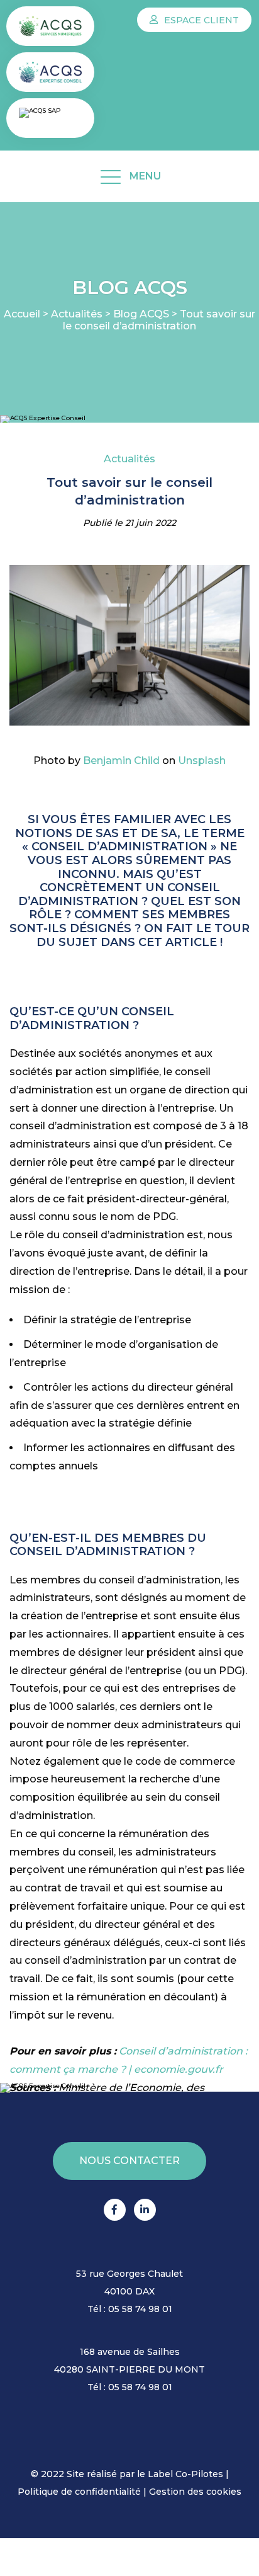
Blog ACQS (141, 314)
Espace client (200, 20)
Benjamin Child (121, 761)
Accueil (22, 314)
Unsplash (202, 761)
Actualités (77, 314)
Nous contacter (129, 2161)
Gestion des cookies (195, 2492)
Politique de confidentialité (79, 2492)
